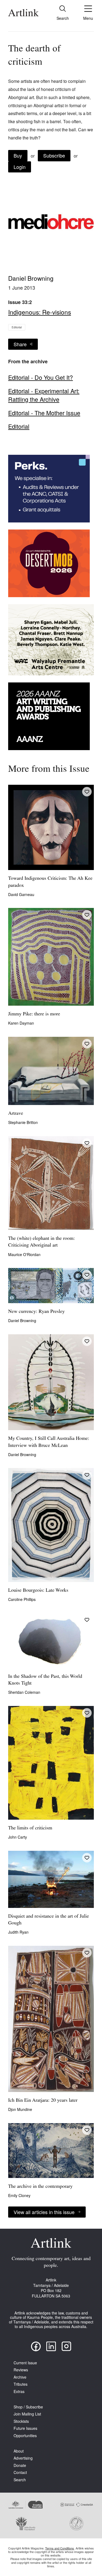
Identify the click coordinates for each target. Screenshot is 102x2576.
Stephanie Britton (23, 1122)
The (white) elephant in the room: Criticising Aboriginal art (41, 1242)
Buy (18, 155)
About (19, 2451)
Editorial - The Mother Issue (44, 413)
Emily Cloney (19, 2195)
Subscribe (54, 155)
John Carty (18, 1837)
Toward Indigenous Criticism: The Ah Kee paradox (50, 882)
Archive (20, 2377)
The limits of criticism (30, 1828)
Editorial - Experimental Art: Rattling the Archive (44, 395)
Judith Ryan (18, 1932)
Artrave (16, 1114)
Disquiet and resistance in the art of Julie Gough (49, 1920)
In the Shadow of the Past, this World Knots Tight (45, 1680)
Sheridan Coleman (24, 1692)
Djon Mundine (20, 2109)
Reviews (21, 2370)
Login (20, 167)
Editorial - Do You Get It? (41, 377)
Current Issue (25, 2363)
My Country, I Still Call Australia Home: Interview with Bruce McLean (49, 1442)
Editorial (17, 327)
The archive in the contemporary (40, 2187)
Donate (20, 2465)
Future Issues (25, 2428)
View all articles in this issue (44, 2212)
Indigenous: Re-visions (40, 312)
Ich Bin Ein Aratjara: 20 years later (43, 2101)
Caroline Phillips (22, 1599)
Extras (19, 2392)
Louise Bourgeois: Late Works (38, 1591)
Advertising (23, 2458)
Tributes (21, 2384)
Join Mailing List (27, 2414)
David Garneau (21, 894)
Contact (20, 2472)
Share (20, 344)
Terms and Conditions (60, 2548)
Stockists (21, 2421)
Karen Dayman (21, 1023)
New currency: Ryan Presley (36, 1312)
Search (20, 2480)
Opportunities (25, 2436)
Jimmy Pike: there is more (34, 1014)
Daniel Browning (31, 278)
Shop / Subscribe (28, 2407)
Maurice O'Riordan (24, 1254)
